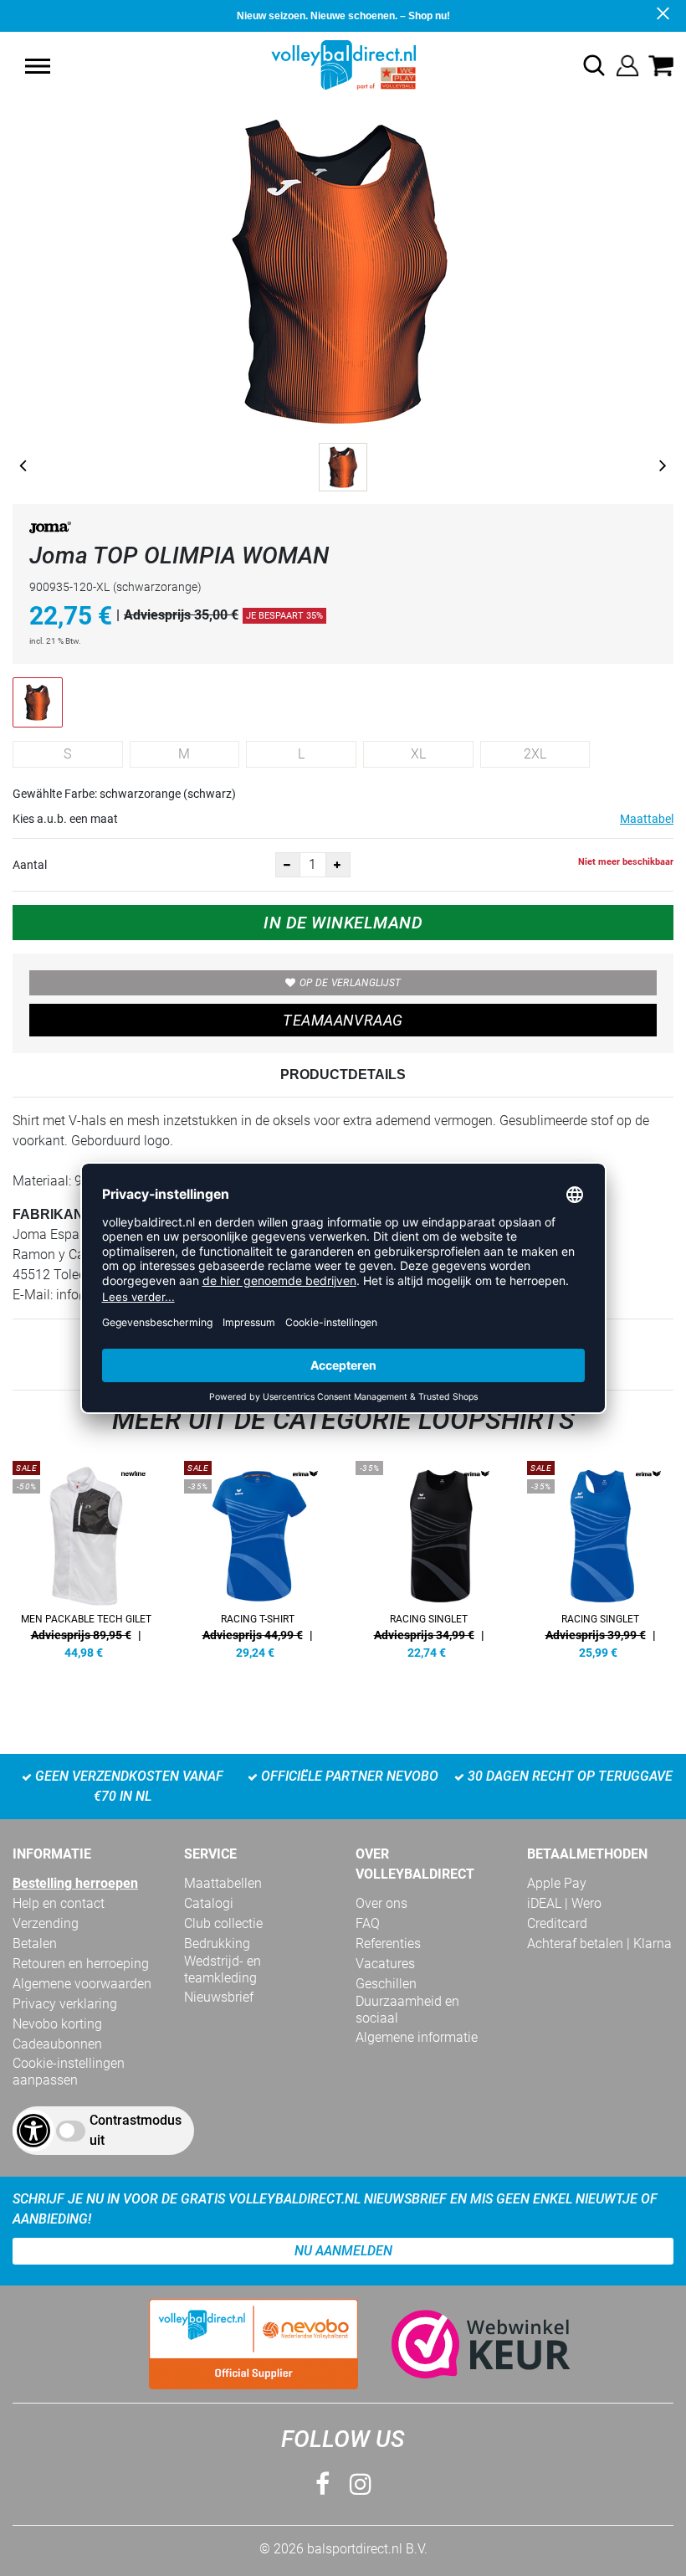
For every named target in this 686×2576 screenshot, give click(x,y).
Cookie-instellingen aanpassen (69, 2072)
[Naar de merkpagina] (50, 530)
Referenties (388, 1944)
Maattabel (647, 819)
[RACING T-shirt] (257, 1557)
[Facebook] (323, 2484)
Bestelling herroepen (75, 1883)
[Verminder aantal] (288, 865)
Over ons (381, 1903)
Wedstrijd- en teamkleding (223, 1969)
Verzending (46, 1923)
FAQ (368, 1923)
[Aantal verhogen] (338, 865)
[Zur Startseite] (343, 64)
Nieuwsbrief (219, 1997)
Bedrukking (217, 1944)
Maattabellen (223, 1883)
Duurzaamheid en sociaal (407, 2010)
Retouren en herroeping (81, 1964)
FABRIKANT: (54, 1214)
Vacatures (385, 1964)
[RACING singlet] (429, 1557)
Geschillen (386, 1984)
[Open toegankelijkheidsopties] (33, 2131)
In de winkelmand (343, 923)
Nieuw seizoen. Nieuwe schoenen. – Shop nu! (343, 16)
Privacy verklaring (65, 2004)
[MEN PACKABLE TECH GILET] (86, 1557)
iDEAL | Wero (564, 1903)
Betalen (35, 1944)
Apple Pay (557, 1883)
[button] (38, 66)
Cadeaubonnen (57, 2044)
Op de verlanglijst (350, 983)
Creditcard (557, 1923)
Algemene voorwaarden (82, 1984)
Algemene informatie (417, 2037)
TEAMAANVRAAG (343, 1020)
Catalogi (209, 1903)
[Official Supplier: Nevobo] (253, 2344)
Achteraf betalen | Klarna (599, 1944)
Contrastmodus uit (136, 2130)
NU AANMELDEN (343, 2251)
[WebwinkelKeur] (464, 2344)
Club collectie (223, 1923)
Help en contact (59, 1903)
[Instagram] (361, 2484)
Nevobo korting (57, 2024)
